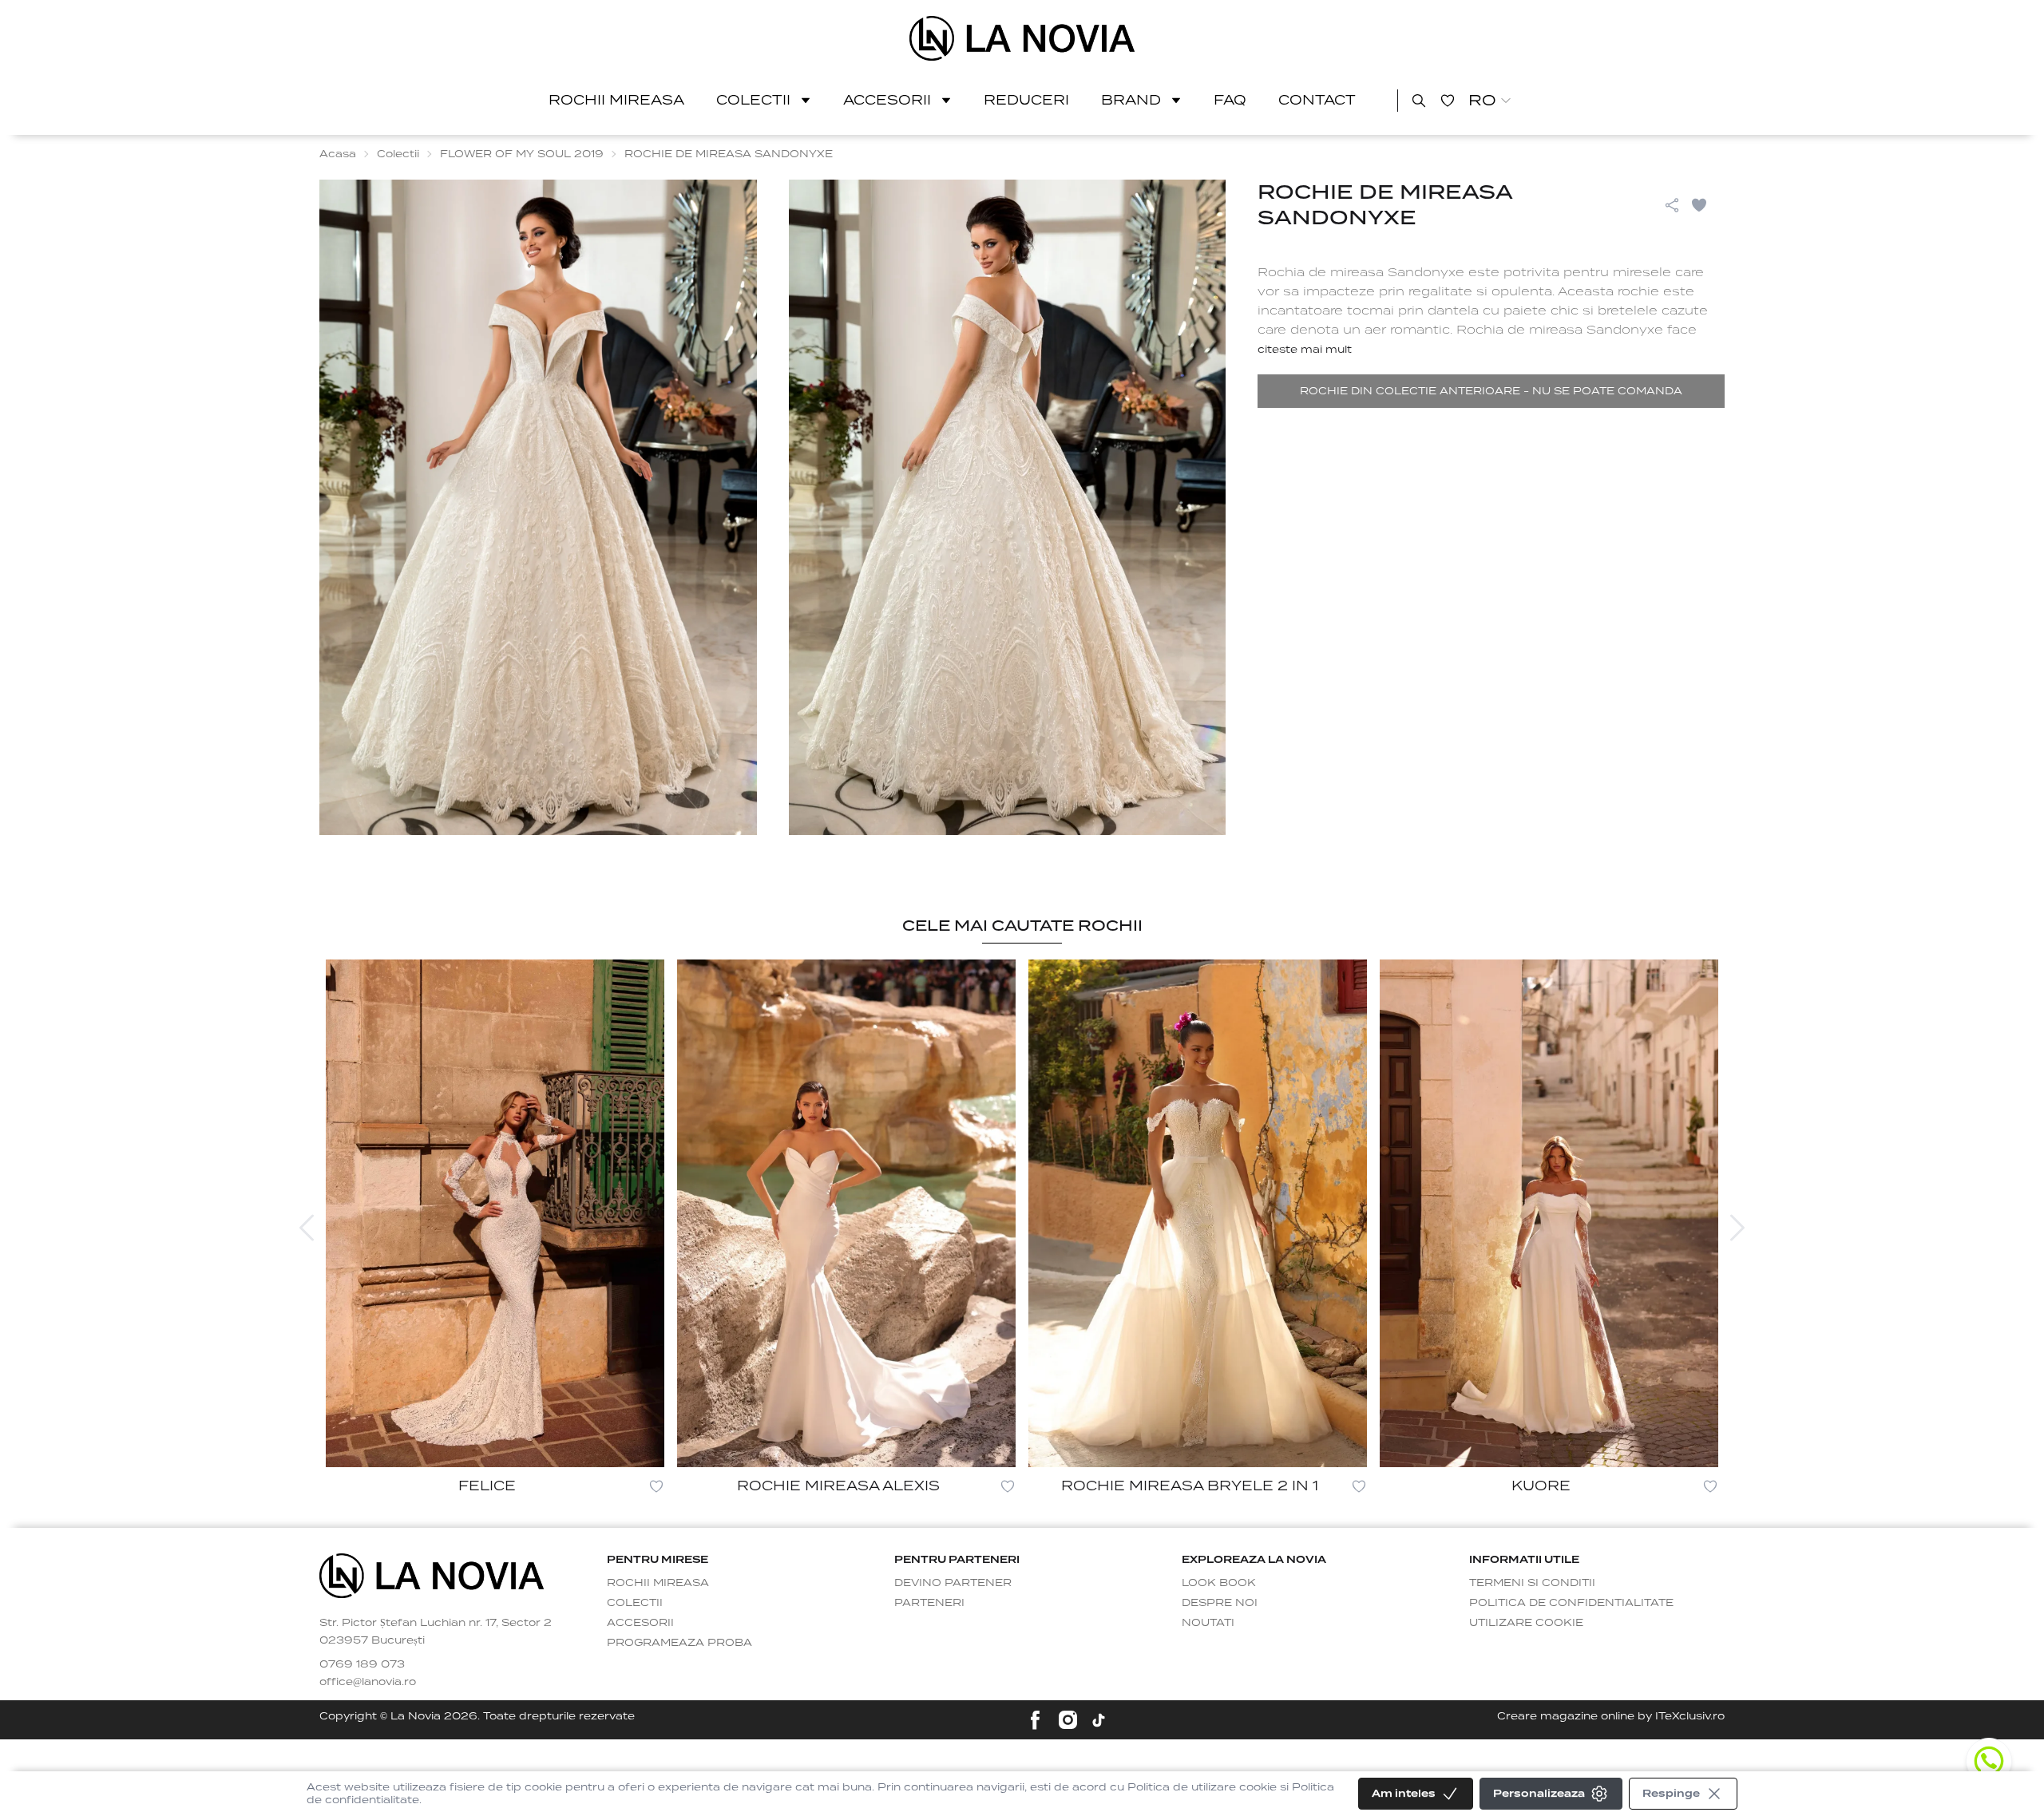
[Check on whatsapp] (1989, 1761)
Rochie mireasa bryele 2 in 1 (1190, 1486)
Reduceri (1026, 100)
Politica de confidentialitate (1571, 1602)
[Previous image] (307, 1228)
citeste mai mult (1305, 349)
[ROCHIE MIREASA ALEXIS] (846, 1213)
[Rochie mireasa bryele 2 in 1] (1198, 1213)
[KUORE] (1549, 1213)
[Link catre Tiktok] (1099, 1720)
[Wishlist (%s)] (1448, 101)
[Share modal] (1672, 205)
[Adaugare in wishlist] (656, 1486)
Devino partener (953, 1583)
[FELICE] (495, 1213)
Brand (1131, 100)
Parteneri (929, 1602)
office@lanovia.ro (368, 1681)
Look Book (1219, 1583)
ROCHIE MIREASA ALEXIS (838, 1486)
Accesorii (887, 100)
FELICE (487, 1486)
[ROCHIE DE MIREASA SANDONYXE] (1022, 38)
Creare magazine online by (1611, 1716)
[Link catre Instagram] (1068, 1720)
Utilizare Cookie (1526, 1622)
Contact (1317, 100)
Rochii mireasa (616, 100)
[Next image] (1737, 1228)
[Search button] (1419, 101)
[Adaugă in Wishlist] (1707, 205)
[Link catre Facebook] (1035, 1720)
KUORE (1541, 1486)
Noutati (1208, 1622)
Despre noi (1220, 1602)
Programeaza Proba (679, 1642)
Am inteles (1404, 1793)
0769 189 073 (362, 1664)
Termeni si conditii (1532, 1583)
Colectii (753, 100)
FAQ (1230, 100)
